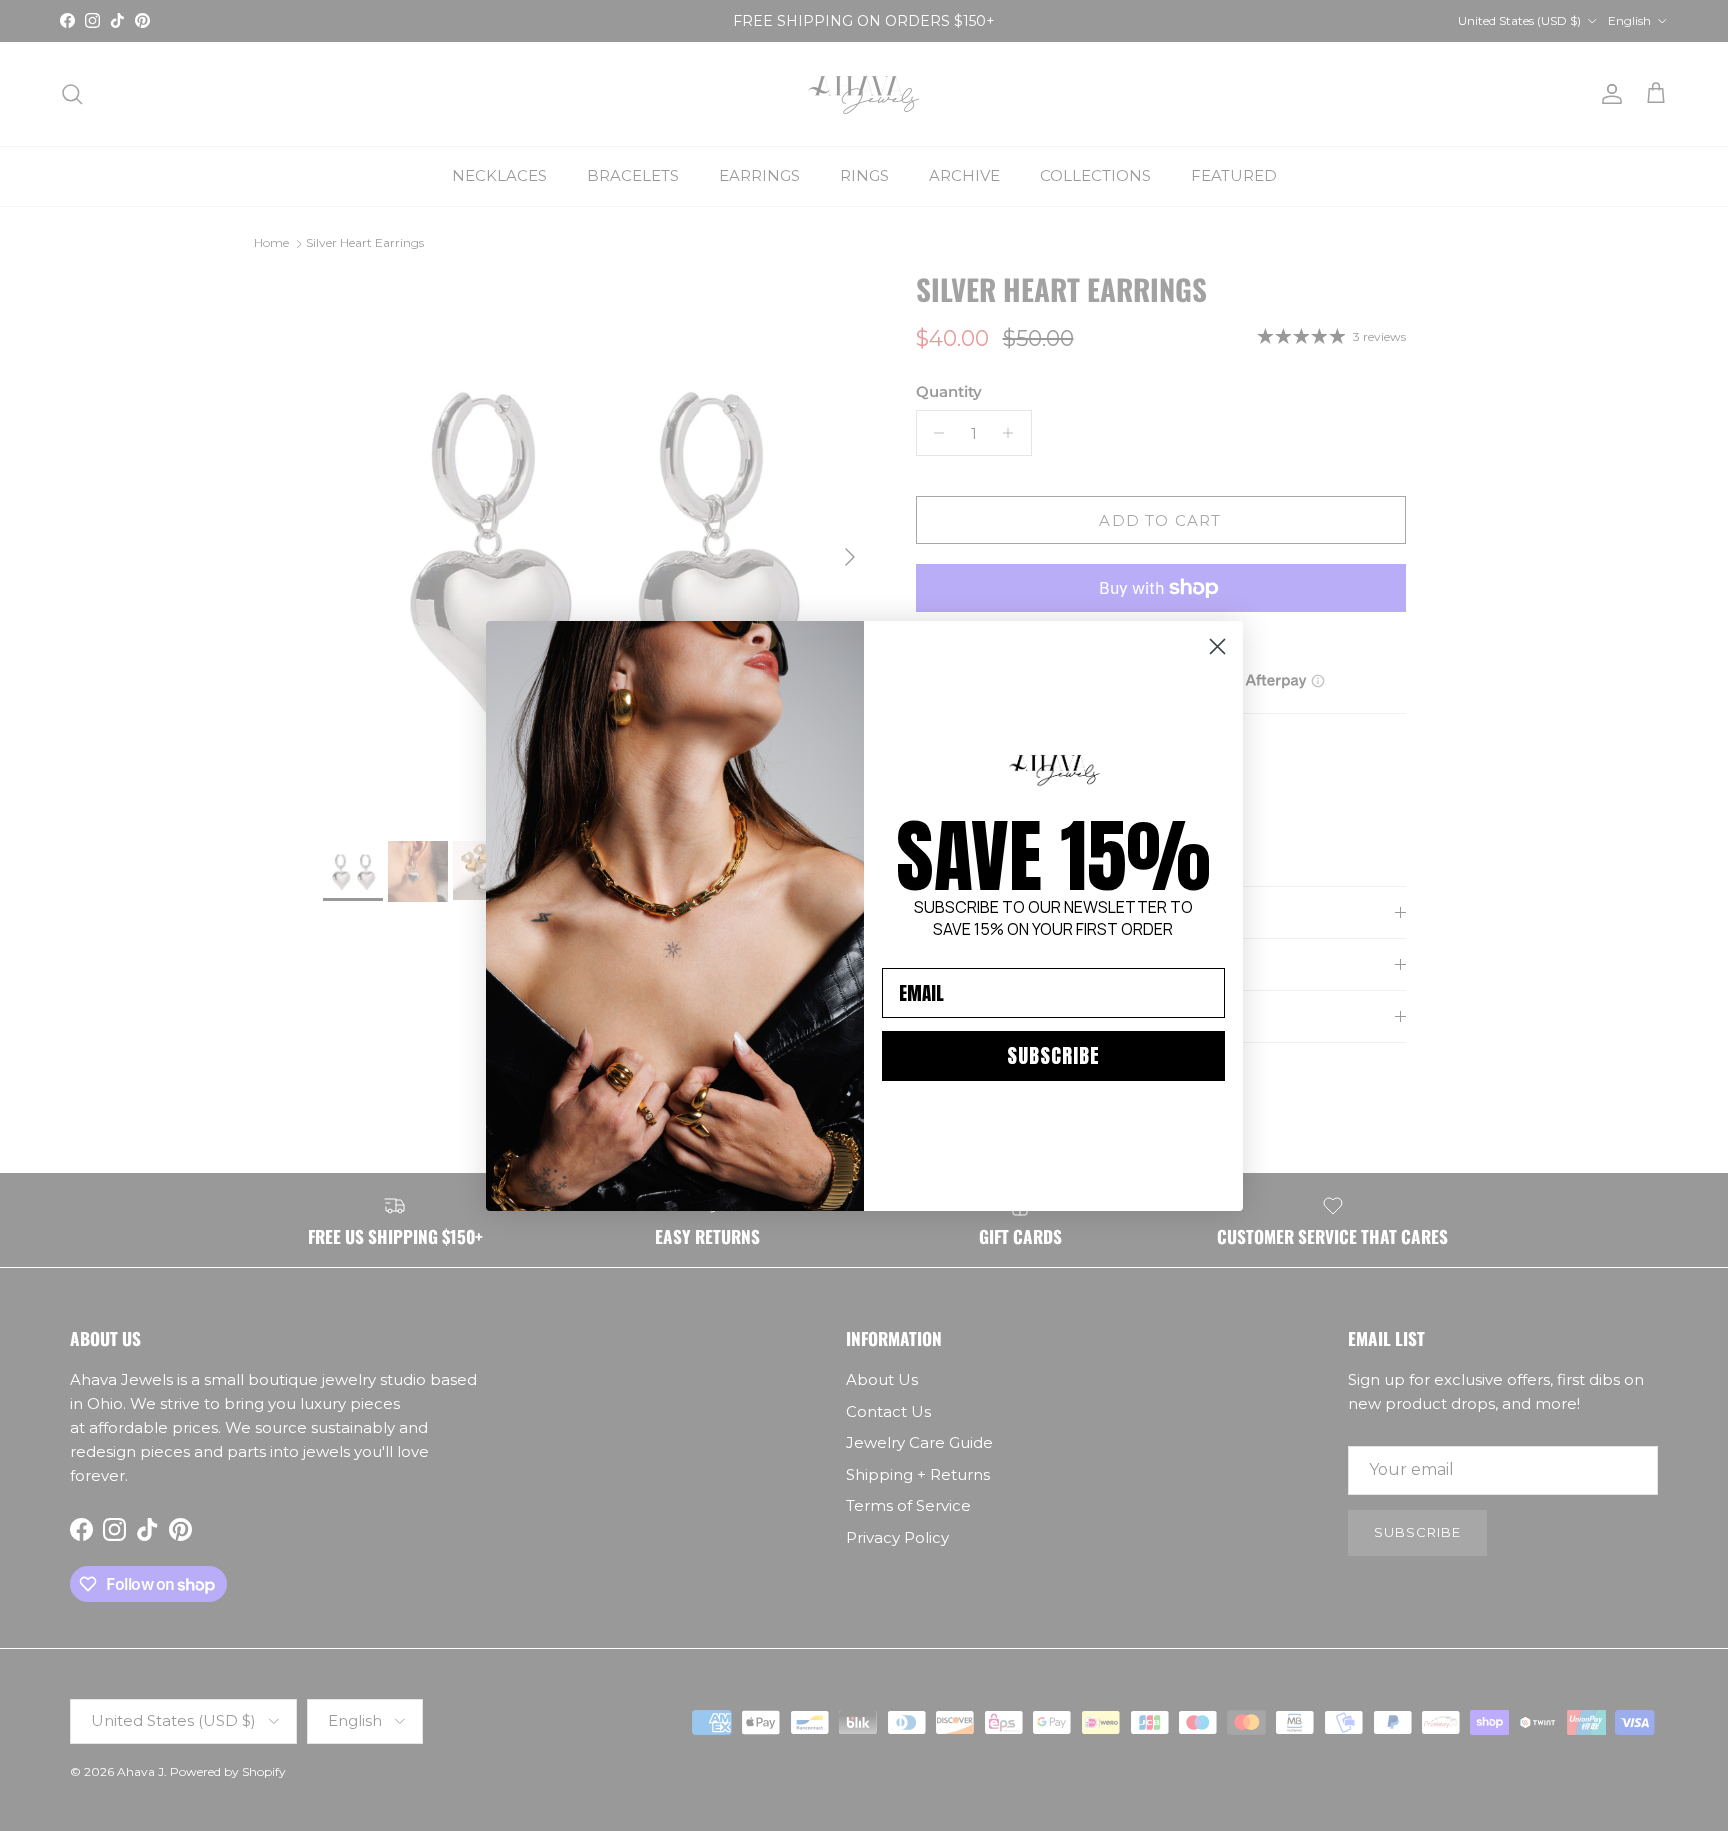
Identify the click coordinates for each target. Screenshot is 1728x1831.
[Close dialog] (1217, 646)
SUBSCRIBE (1053, 1055)
